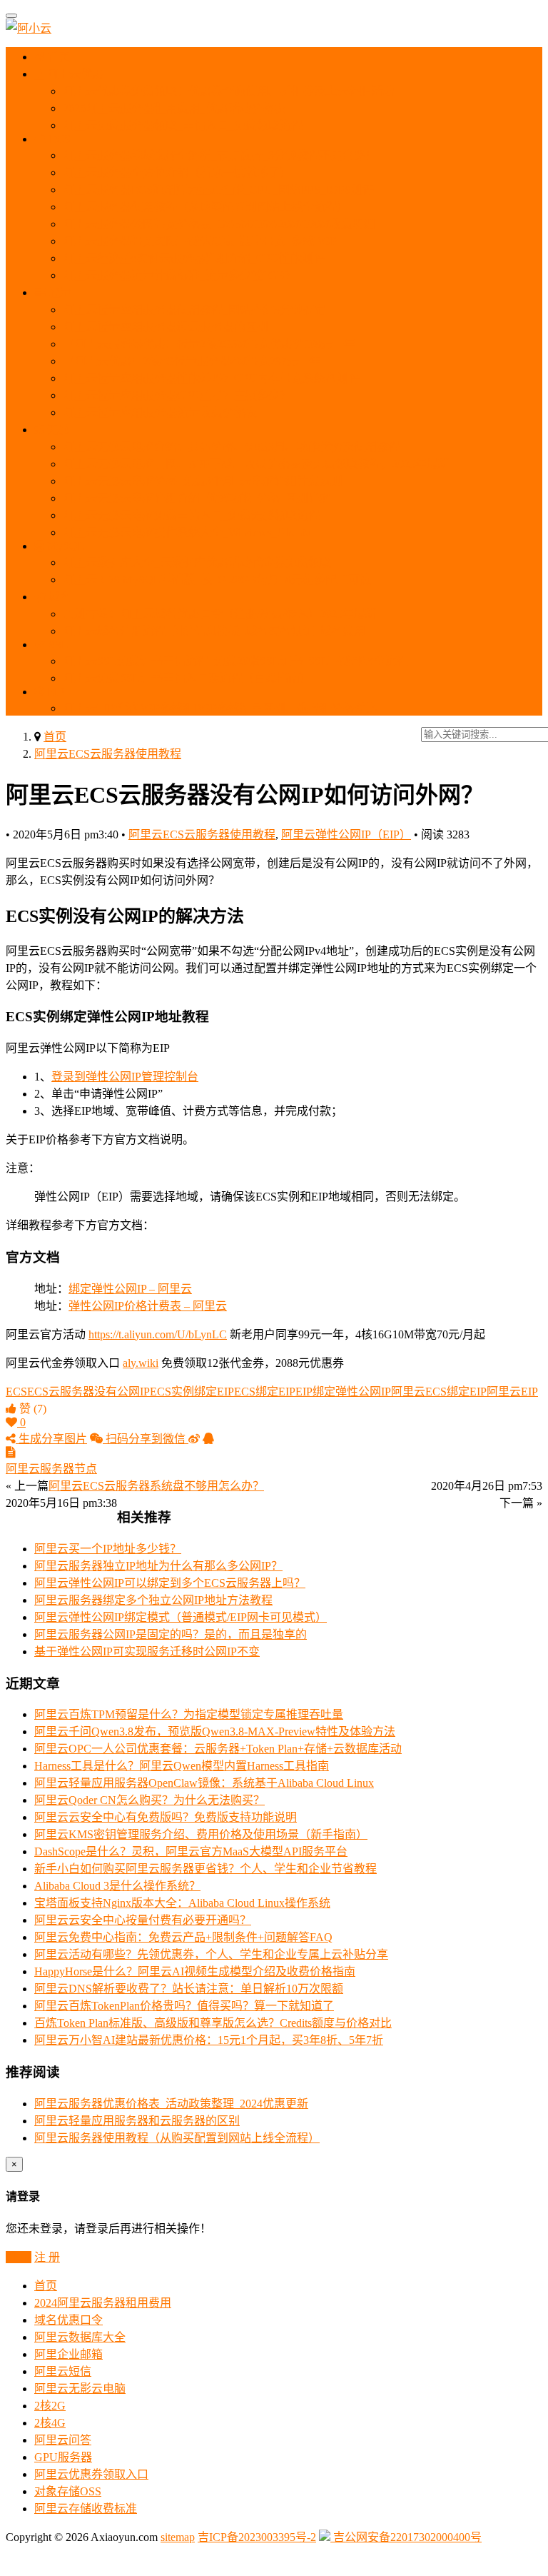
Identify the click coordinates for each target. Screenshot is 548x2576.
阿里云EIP (512, 1392)
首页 (58, 57)
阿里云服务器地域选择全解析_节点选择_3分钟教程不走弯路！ (220, 155)
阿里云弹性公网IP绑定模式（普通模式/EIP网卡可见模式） (181, 1617)
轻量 (59, 292)
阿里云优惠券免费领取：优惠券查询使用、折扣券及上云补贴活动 (228, 91)
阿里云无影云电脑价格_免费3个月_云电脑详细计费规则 (203, 481)
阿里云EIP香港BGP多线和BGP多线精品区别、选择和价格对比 (220, 708)
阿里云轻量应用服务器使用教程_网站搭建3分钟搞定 (194, 310)
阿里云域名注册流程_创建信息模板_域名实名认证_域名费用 (214, 631)
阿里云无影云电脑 (80, 2389)
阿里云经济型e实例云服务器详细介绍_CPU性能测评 (194, 258)
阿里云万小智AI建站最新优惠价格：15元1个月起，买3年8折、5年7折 (209, 2040)
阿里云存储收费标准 (86, 2509)
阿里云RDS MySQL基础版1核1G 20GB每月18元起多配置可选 (217, 580)
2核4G (50, 2423)
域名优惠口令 (68, 2320)
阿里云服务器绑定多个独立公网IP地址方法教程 (153, 1600)
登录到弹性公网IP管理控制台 (125, 1077)
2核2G (50, 2406)
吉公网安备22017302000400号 (406, 2537)
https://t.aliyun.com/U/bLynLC (158, 1334)
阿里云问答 (63, 2440)
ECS (59, 139)
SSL (57, 645)
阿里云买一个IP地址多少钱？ (108, 1549)
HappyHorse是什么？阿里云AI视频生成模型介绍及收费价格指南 (195, 1971)
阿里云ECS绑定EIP (439, 1392)
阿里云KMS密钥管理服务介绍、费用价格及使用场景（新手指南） (201, 1834)
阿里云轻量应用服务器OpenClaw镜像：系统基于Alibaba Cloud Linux (204, 1783)
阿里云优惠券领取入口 (91, 2474)
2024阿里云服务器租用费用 (103, 2303)
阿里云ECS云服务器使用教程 (108, 754)
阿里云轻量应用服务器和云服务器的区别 (166, 327)
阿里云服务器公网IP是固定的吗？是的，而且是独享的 (171, 1634)
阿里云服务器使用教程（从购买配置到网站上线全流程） (205, 207)
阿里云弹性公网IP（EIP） (346, 835)
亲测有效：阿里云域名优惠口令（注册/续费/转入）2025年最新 (220, 614)
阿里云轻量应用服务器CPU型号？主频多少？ (177, 395)
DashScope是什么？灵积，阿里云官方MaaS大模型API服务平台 (191, 1851)
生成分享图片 (51, 1439)
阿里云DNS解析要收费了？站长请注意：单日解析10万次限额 (189, 1989)
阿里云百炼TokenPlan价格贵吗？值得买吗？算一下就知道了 (184, 2006)
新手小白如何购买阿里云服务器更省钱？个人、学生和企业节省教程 (205, 1869)
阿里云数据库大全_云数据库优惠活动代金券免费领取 (197, 562)
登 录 (19, 2257)
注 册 (47, 2257)
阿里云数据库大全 (80, 2337)
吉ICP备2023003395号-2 (257, 2537)
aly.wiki (141, 1363)
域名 (59, 597)
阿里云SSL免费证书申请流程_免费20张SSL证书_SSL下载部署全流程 (235, 661)
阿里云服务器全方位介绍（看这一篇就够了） (177, 172)
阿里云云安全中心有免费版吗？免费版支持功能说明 (166, 1817)
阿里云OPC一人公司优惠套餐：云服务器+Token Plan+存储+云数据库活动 (218, 1749)
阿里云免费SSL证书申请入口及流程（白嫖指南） (187, 678)
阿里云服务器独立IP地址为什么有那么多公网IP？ (158, 1566)
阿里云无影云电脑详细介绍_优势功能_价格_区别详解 (197, 498)
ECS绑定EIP (265, 1392)
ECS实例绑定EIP (192, 1392)
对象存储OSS (68, 2491)
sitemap (178, 2537)
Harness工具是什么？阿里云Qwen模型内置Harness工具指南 (182, 1766)
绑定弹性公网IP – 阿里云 (130, 1289)
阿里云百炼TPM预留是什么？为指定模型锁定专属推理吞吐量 (189, 1714)
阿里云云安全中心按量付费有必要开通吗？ (143, 1920)
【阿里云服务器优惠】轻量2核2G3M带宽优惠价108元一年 (209, 344)
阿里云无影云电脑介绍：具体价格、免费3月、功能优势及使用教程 (231, 447)
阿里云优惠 (73, 74)
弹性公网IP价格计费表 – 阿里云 (148, 1306)
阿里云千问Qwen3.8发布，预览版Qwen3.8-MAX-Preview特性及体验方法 (215, 1731)
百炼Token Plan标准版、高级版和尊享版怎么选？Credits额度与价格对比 (213, 2023)
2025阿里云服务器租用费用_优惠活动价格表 (174, 108)
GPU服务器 (63, 2457)
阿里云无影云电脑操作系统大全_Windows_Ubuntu (187, 532)
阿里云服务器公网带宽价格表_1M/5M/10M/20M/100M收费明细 (219, 224)
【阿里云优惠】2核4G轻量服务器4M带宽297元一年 (192, 361)
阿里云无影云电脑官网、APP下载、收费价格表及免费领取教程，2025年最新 (256, 464)
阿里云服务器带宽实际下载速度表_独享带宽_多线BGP (200, 241)
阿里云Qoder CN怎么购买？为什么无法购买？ (149, 1800)
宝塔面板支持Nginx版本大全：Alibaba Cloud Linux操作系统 (182, 1903)
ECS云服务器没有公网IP (88, 1392)
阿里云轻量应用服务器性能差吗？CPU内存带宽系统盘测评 (211, 378)
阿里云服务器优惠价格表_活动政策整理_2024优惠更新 (171, 2104)
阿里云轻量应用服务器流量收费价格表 (160, 412)
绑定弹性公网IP (352, 1392)
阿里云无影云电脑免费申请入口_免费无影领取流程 (191, 515)
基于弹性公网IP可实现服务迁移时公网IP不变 (147, 1652)
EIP (54, 692)
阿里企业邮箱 (68, 2354)
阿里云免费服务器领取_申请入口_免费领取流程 (183, 125)
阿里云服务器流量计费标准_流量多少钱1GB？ (179, 275)
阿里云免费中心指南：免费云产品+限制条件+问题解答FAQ (183, 1937)
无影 (57, 430)
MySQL (65, 546)
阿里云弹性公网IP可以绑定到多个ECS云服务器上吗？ (170, 1583)
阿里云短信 (63, 2371)
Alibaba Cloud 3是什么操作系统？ (117, 1886)
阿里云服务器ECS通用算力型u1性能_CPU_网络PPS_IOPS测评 (218, 190)
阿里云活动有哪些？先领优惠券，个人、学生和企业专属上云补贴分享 (211, 1954)
